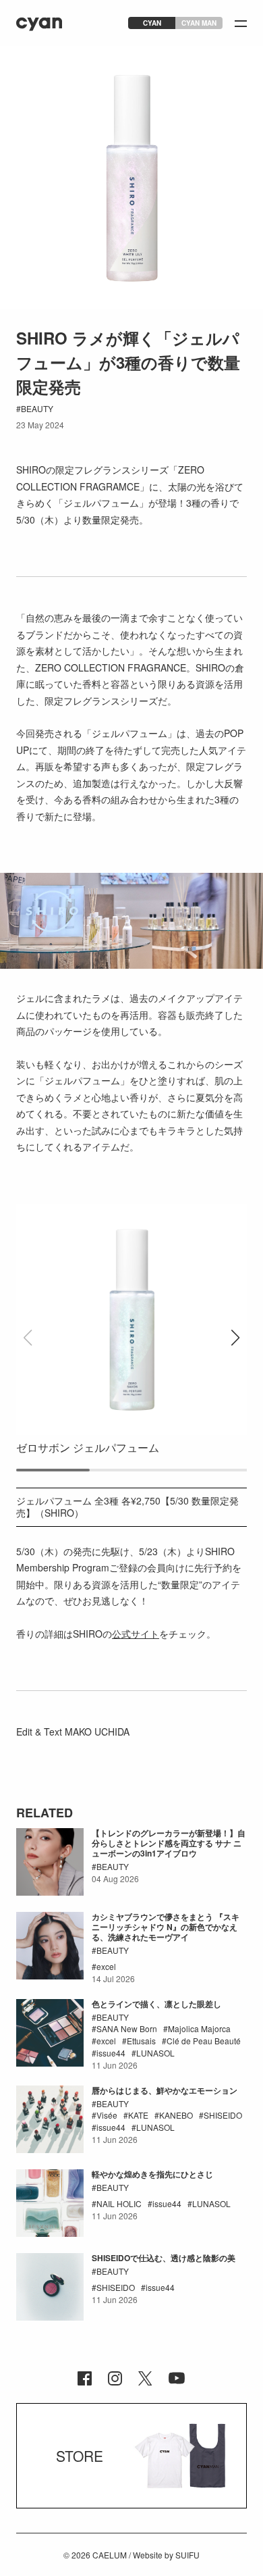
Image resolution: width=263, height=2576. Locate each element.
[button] (235, 1338)
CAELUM (110, 2555)
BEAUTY (37, 408)
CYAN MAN (199, 23)
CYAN (152, 23)
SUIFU (187, 2555)
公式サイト (136, 1634)
